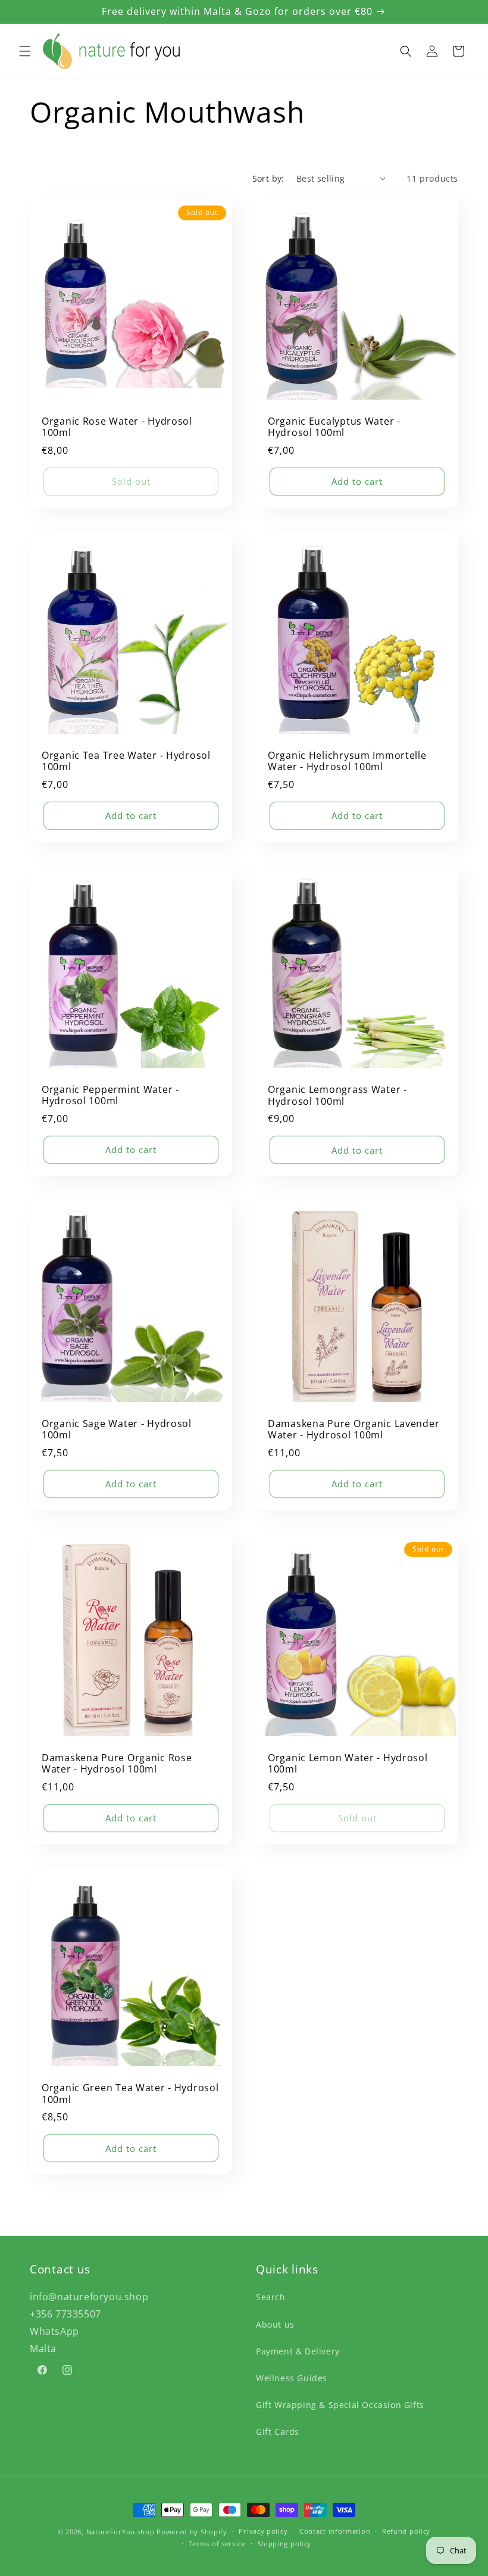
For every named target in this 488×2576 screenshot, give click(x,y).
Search (271, 2297)
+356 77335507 (65, 2314)
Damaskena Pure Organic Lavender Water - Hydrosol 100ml (354, 1430)
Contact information (335, 2531)
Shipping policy (285, 2544)
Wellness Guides (292, 2378)
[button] (25, 51)
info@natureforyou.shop (89, 2297)
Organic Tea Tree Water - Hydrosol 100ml (126, 761)
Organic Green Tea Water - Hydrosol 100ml (130, 2094)
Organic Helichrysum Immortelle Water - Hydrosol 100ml (347, 761)
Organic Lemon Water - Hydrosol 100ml (348, 1764)
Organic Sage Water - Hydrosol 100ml (117, 1430)
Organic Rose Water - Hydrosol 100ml (117, 427)
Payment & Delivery (298, 2351)
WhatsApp (54, 2331)
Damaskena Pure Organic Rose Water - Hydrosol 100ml (117, 1764)
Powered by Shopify (192, 2532)
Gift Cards (278, 2432)
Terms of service (217, 2544)
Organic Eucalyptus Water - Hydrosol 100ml (334, 427)
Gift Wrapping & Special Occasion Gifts (340, 2405)
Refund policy (406, 2531)
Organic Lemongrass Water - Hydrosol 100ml (337, 1096)
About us (275, 2324)
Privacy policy (263, 2531)
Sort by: (268, 178)
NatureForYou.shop (121, 2532)
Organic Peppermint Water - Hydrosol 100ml (110, 1096)
